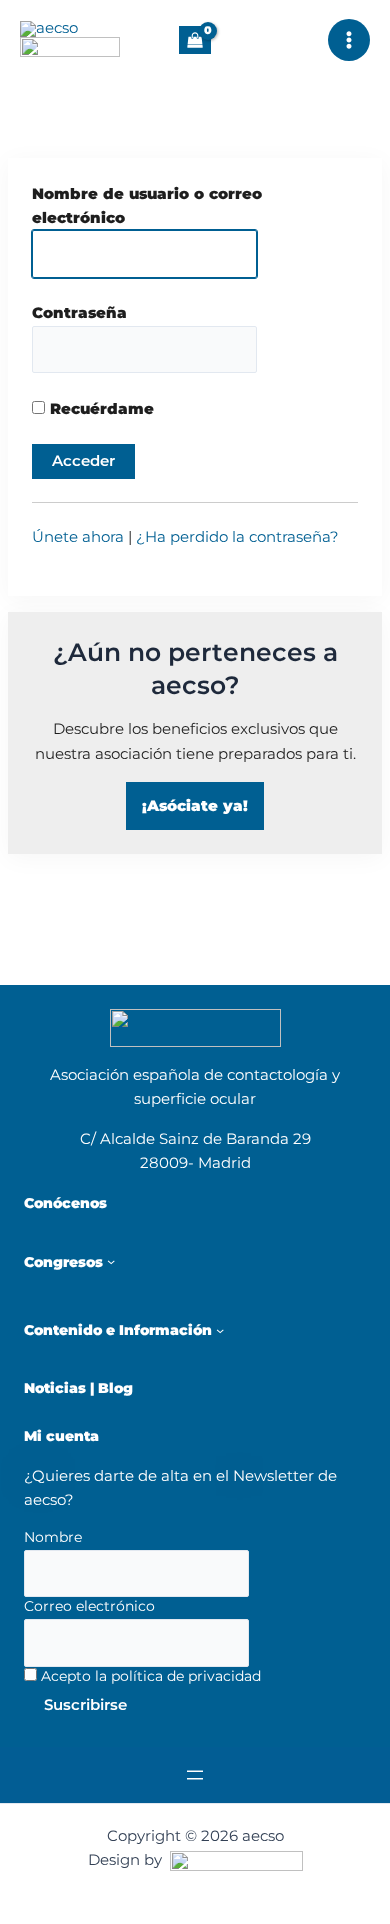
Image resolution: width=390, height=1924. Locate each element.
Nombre (53, 1537)
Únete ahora (78, 537)
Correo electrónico (89, 1606)
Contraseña (79, 313)
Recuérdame (99, 409)
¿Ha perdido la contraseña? (237, 537)
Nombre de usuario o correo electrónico (147, 206)
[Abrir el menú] (195, 1775)
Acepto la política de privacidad (149, 1676)
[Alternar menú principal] (349, 40)
